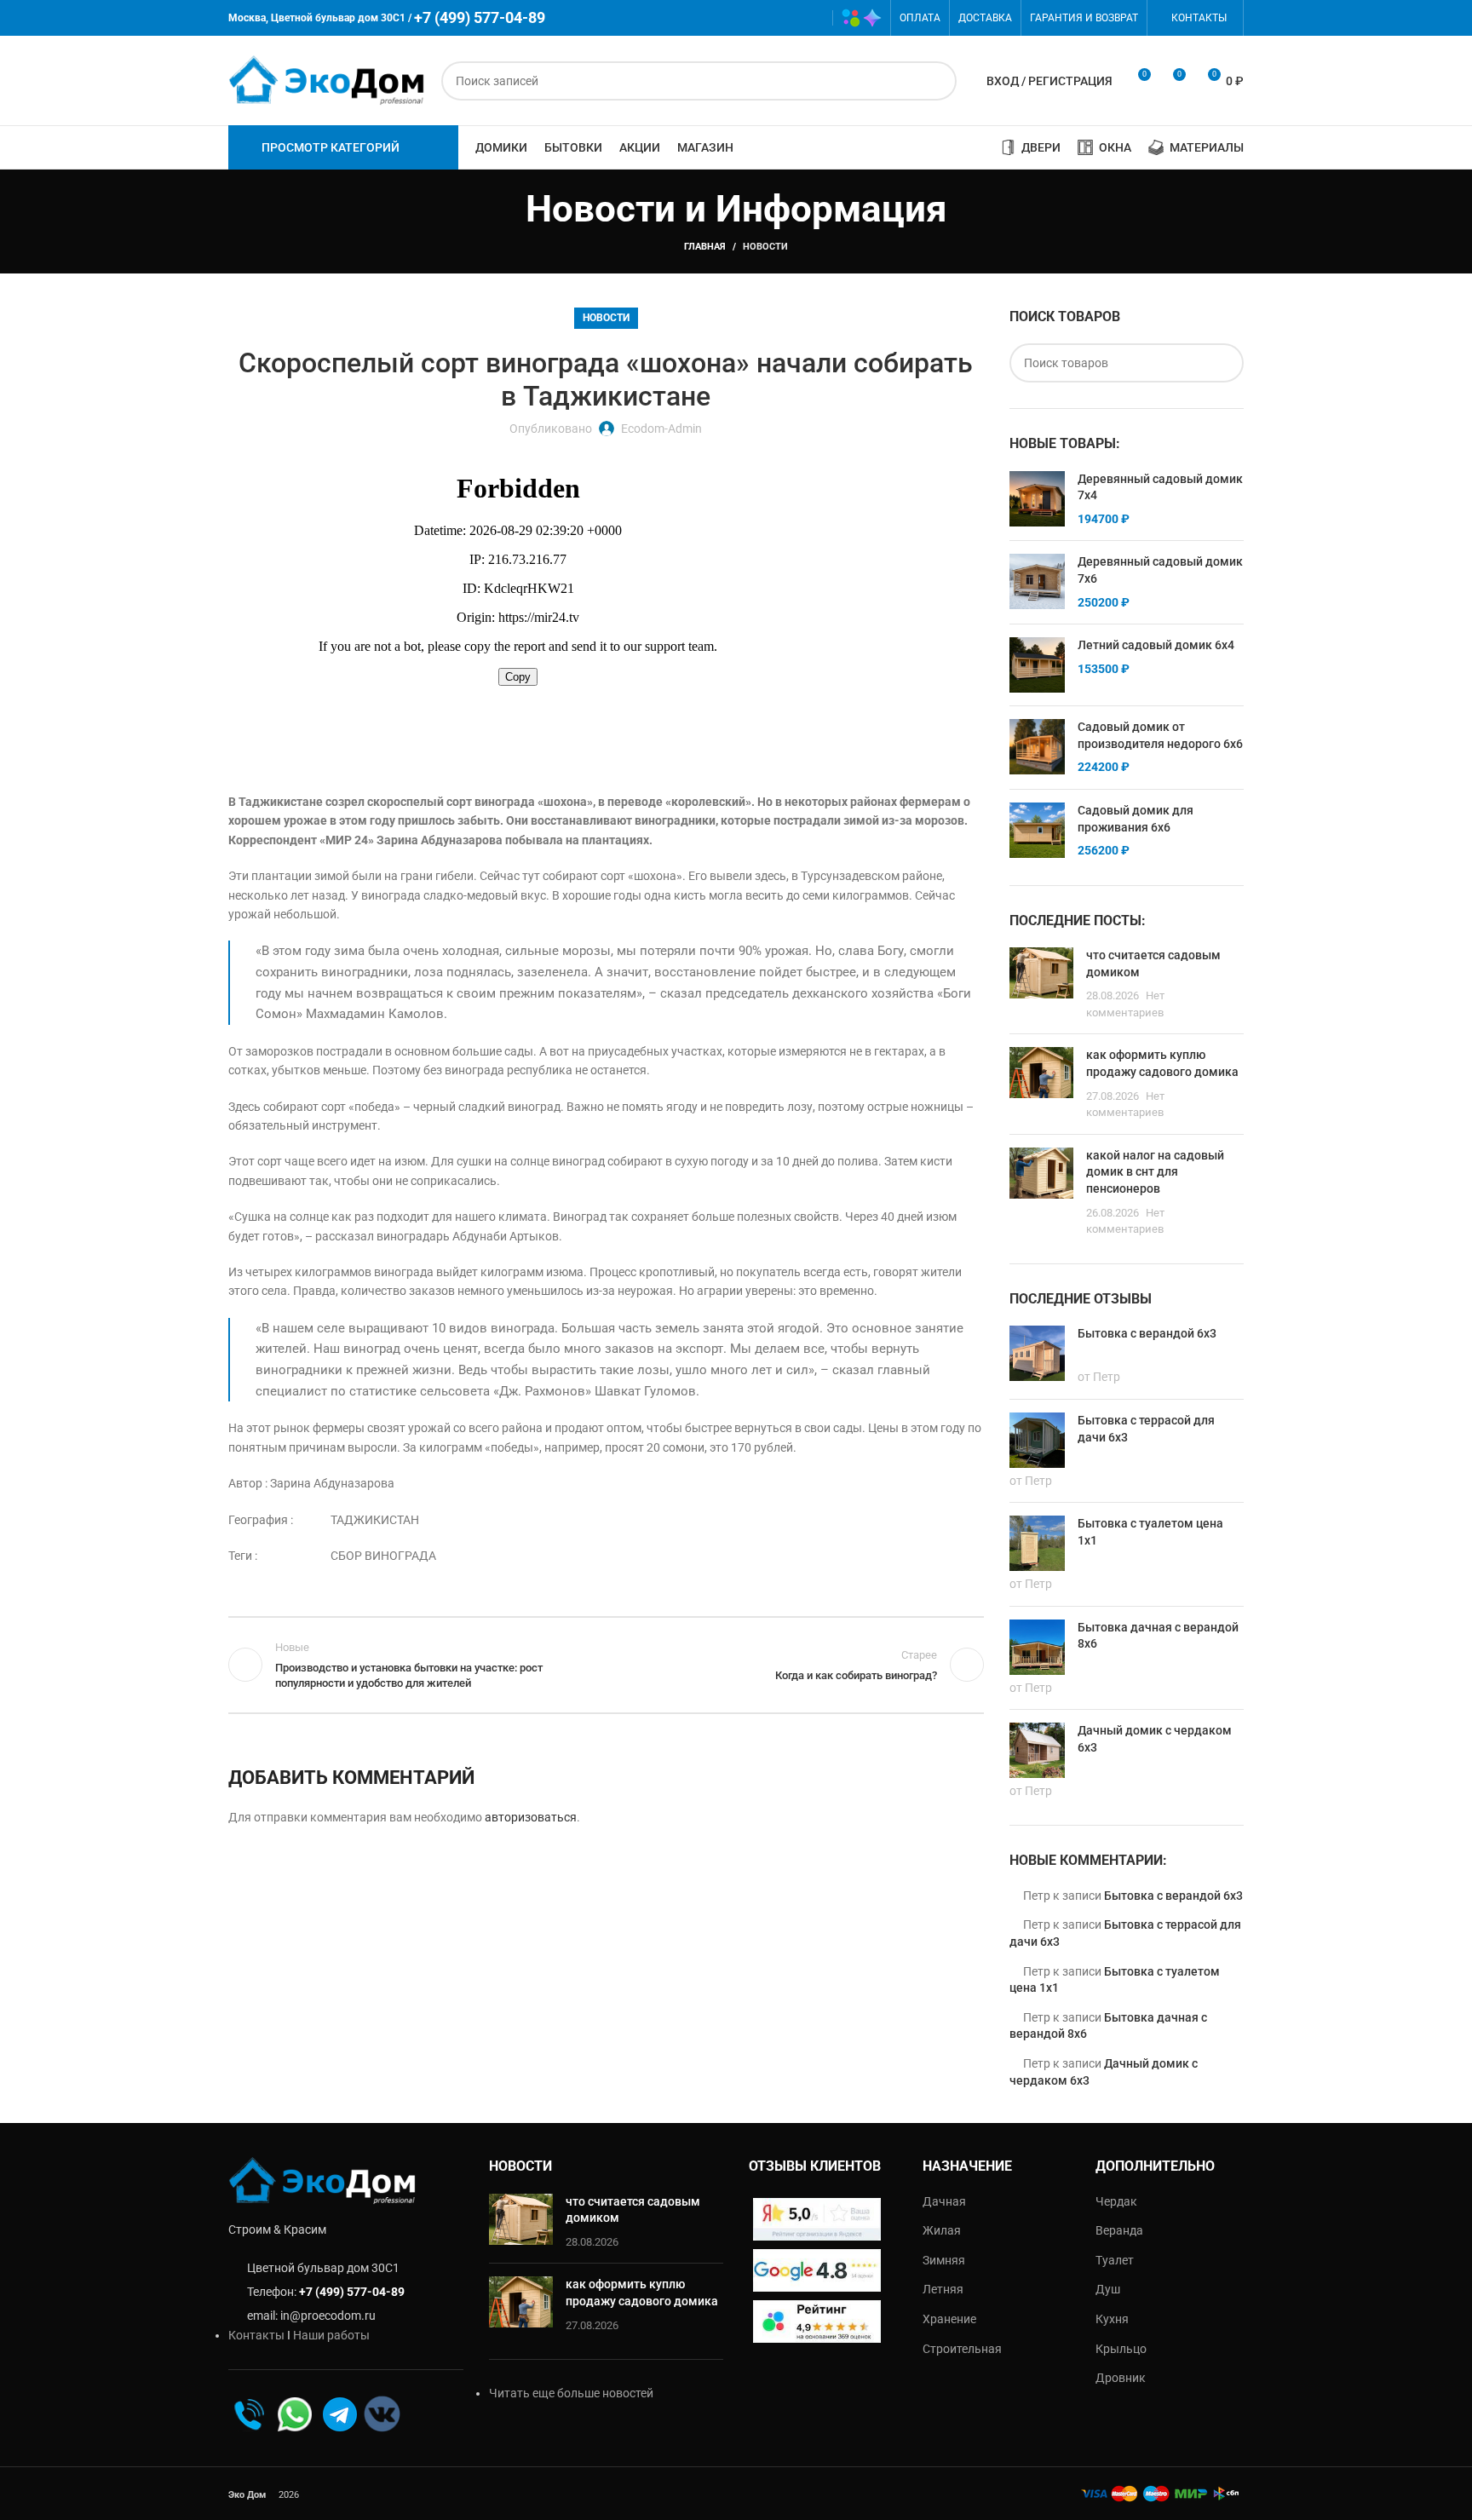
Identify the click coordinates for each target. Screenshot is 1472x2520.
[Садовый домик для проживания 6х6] (1037, 831)
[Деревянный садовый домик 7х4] (1037, 500)
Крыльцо (1121, 2349)
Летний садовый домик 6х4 (1156, 645)
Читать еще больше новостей (571, 2393)
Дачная (944, 2201)
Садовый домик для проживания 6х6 (1136, 819)
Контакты (256, 2335)
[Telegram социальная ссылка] (811, 18)
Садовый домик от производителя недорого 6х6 (1160, 735)
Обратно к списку (606, 1665)
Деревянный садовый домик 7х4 (1160, 487)
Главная (705, 247)
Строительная (962, 2349)
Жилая (942, 2230)
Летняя (943, 2289)
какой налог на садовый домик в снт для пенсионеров (1155, 1172)
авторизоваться (531, 1817)
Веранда (1119, 2230)
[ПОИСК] (937, 81)
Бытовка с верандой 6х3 (1173, 1896)
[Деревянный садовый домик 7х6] (1037, 582)
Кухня (1112, 2319)
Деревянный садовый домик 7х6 (1160, 570)
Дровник (1121, 2378)
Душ (1108, 2289)
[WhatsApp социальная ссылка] (762, 18)
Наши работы (331, 2335)
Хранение (949, 2319)
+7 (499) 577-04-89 (352, 2292)
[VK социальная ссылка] (787, 18)
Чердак (1116, 2201)
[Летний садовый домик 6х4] (1037, 665)
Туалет (1115, 2260)
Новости (765, 247)
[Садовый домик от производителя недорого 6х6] (1037, 748)
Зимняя (944, 2260)
